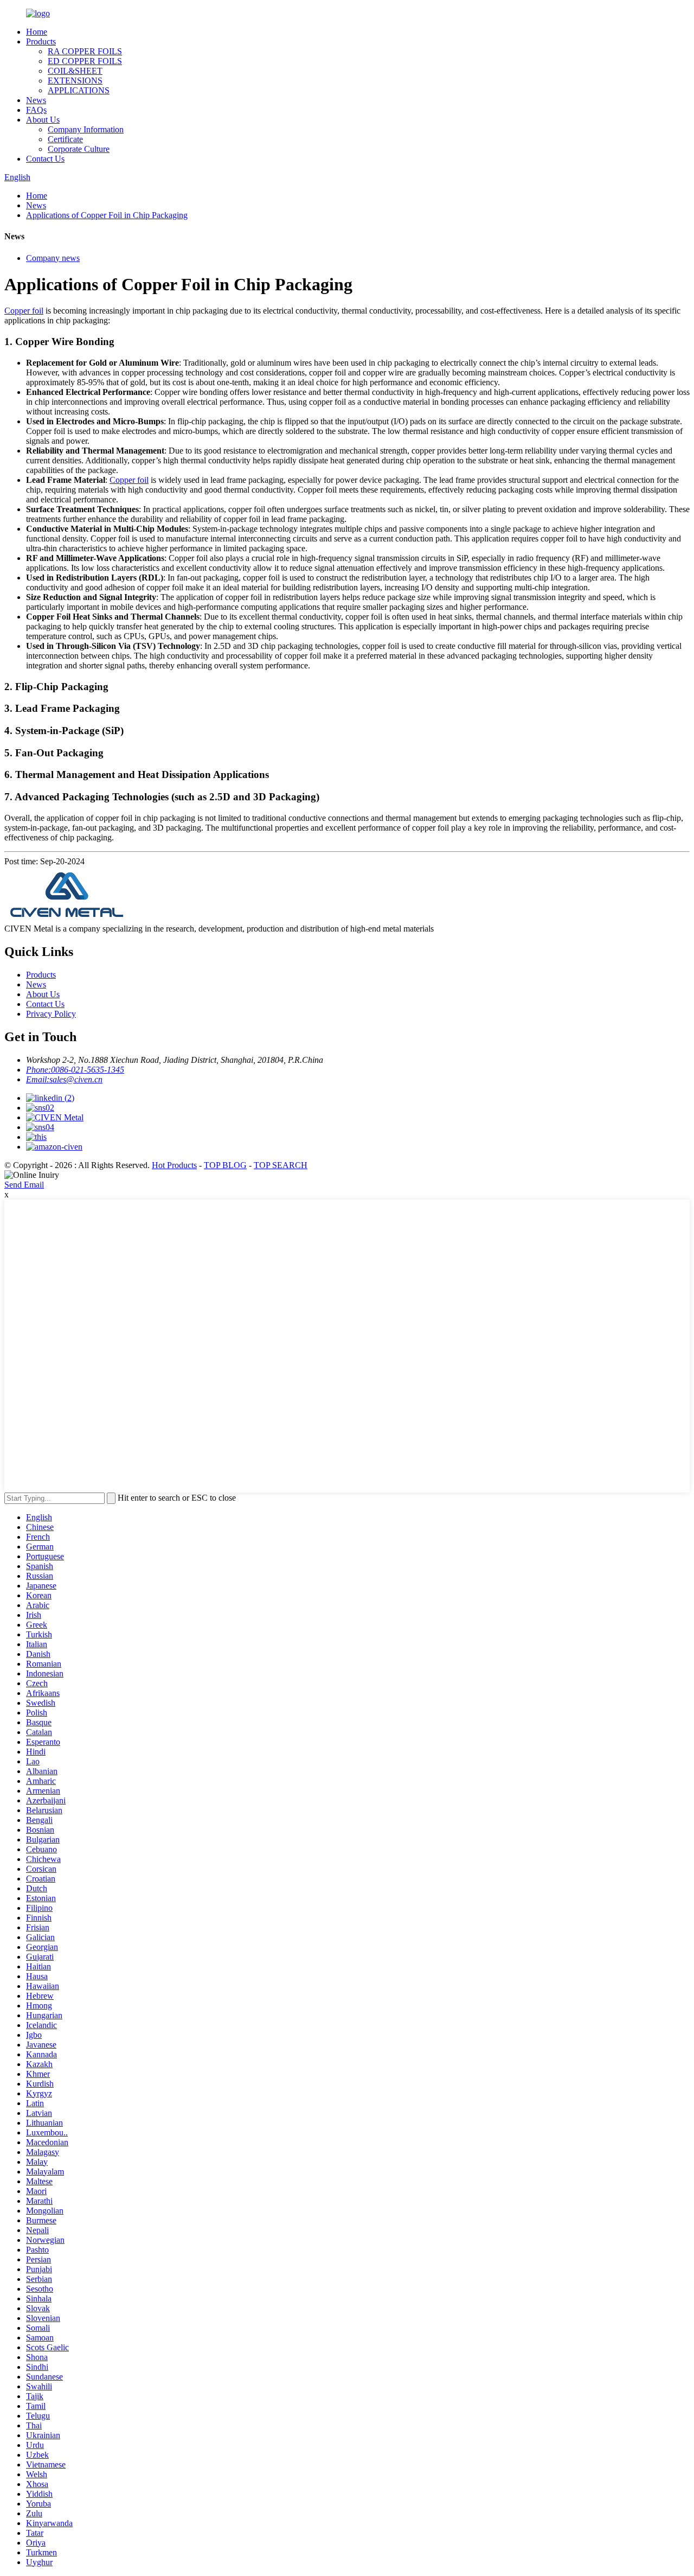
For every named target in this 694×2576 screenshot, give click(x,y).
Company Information (86, 129)
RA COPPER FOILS (85, 51)
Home (37, 32)
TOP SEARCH (281, 1165)
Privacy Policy (51, 1014)
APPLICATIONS (79, 90)
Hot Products (174, 1165)
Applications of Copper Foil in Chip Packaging (107, 215)
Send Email (24, 1185)
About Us (43, 120)
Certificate (65, 139)
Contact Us (45, 159)
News (36, 100)
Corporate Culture (79, 149)
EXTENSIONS (75, 81)
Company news (53, 258)
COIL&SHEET (75, 71)
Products (41, 42)
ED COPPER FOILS (85, 61)
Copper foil (24, 311)
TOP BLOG (225, 1165)
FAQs (36, 110)
